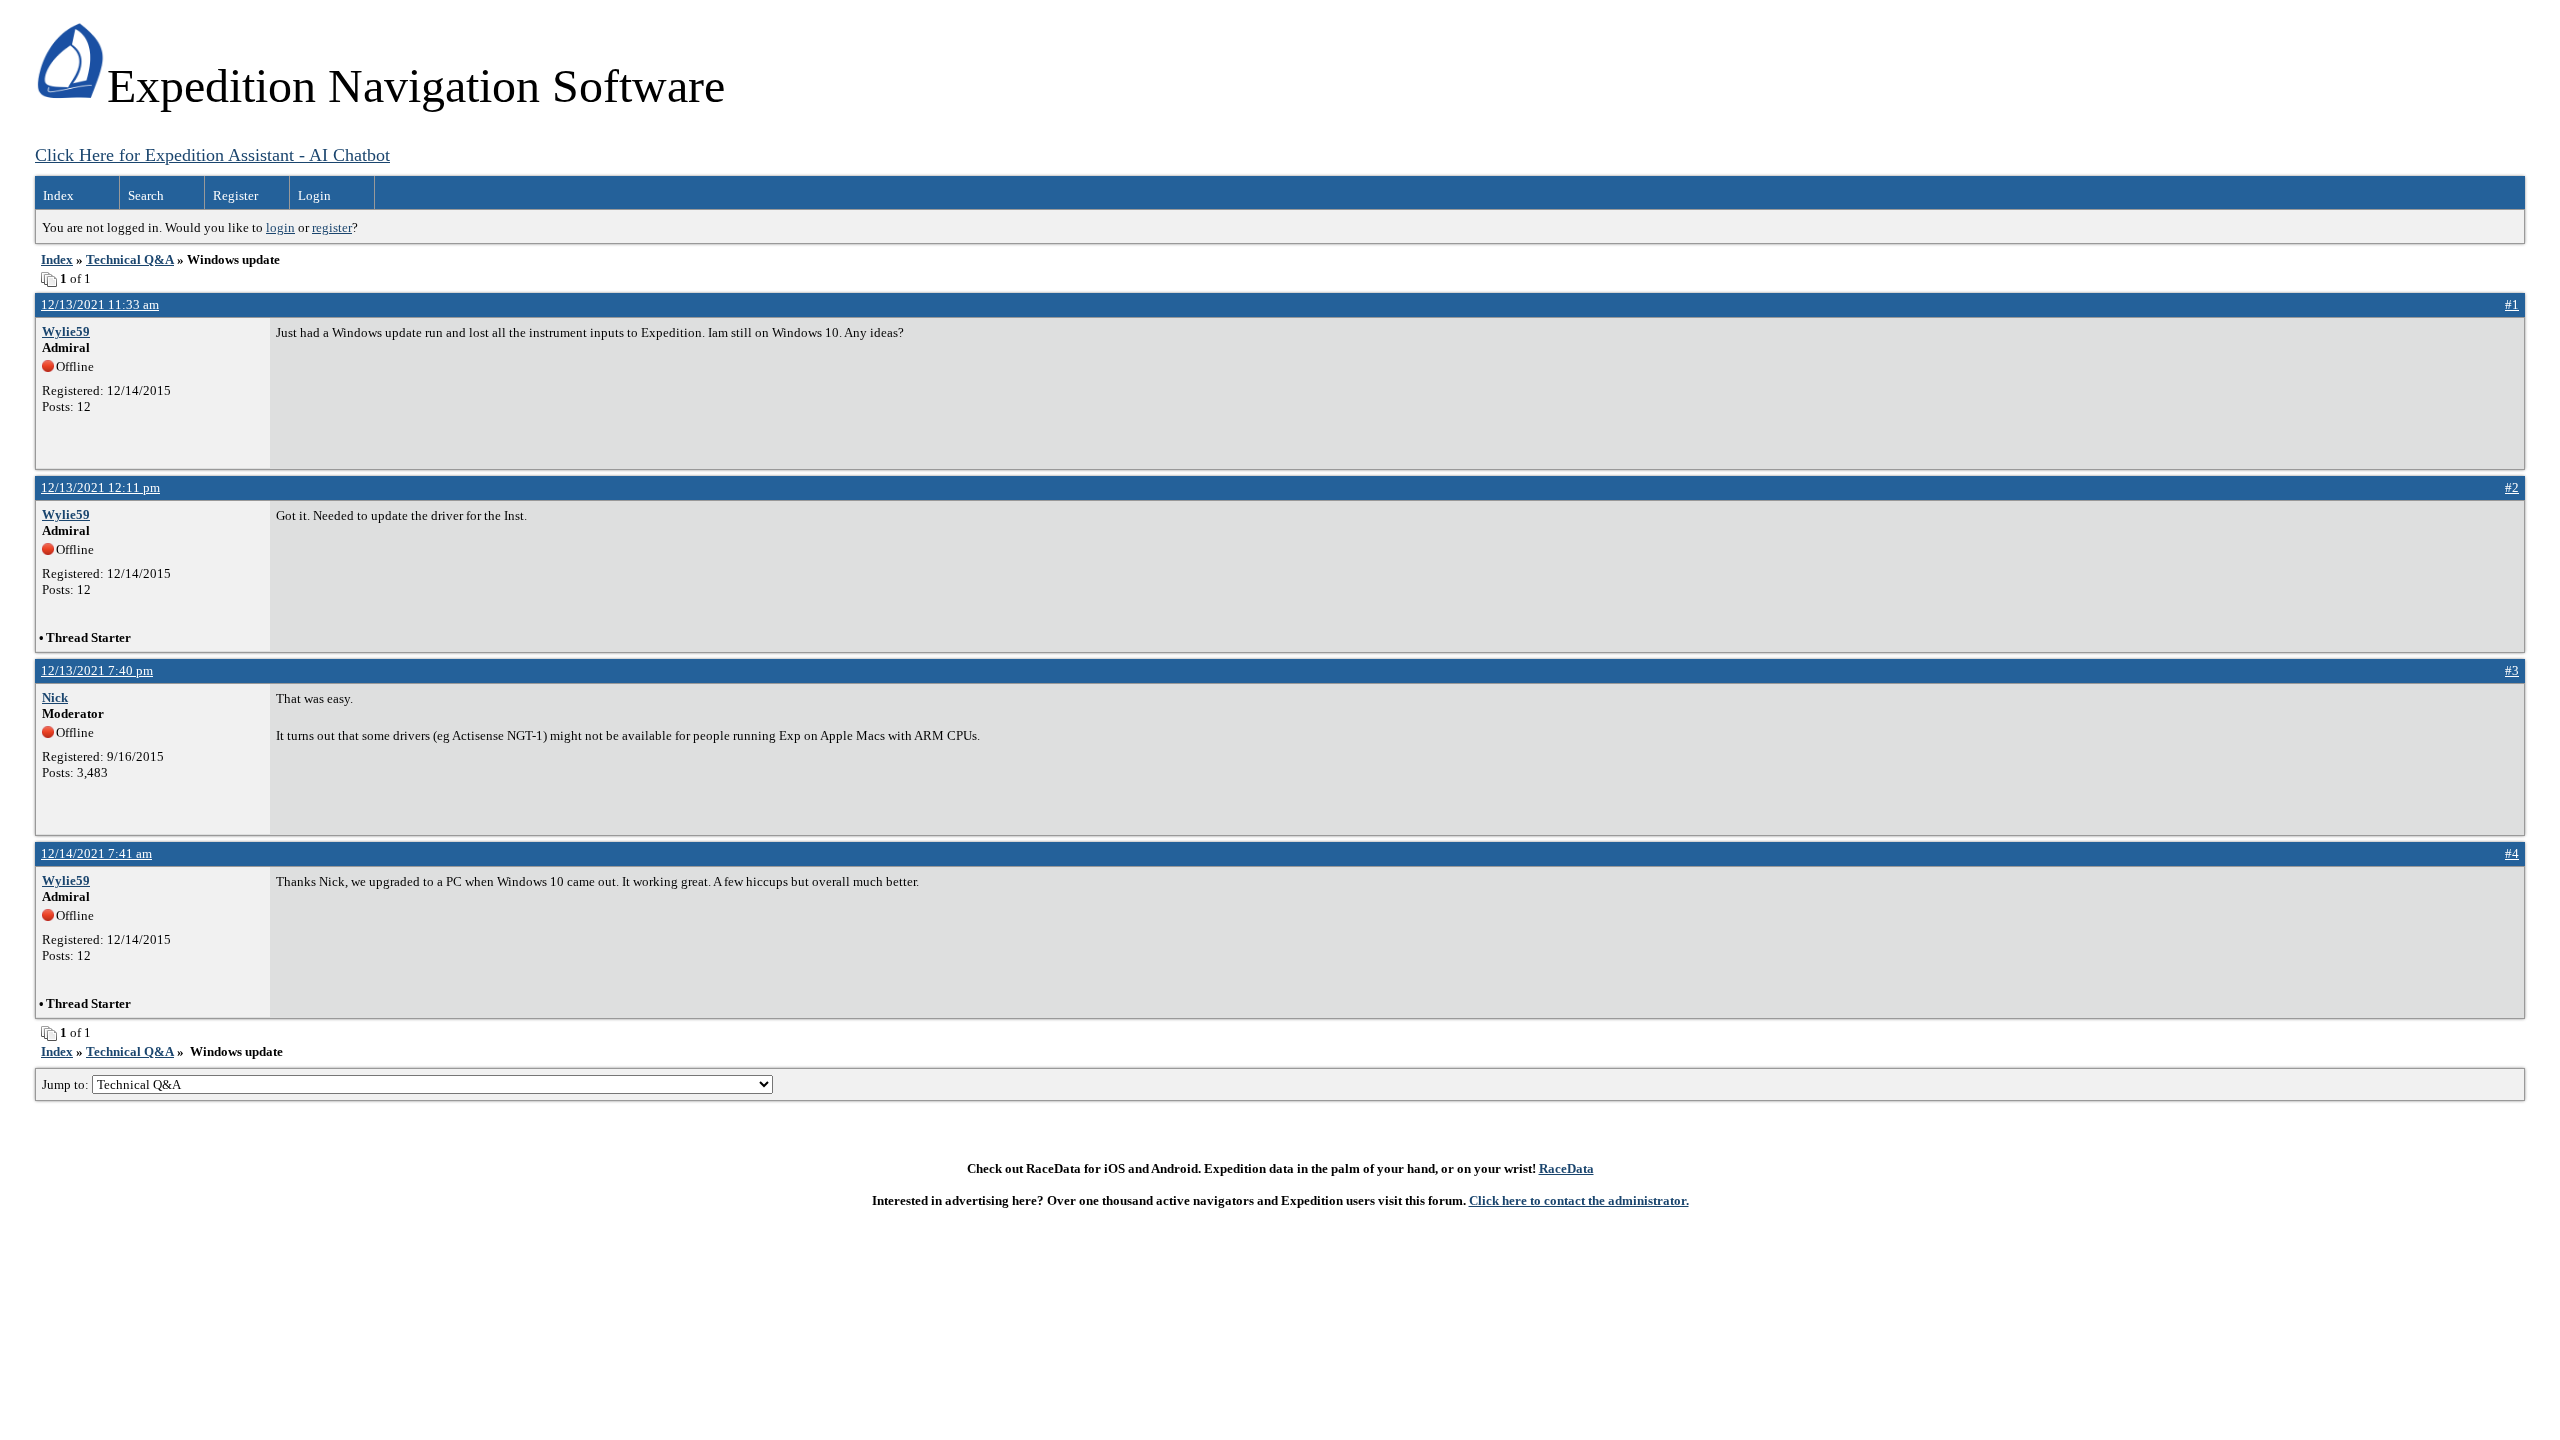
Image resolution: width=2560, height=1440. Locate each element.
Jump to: (67, 1084)
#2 (2512, 487)
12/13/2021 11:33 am (100, 304)
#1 (2512, 304)
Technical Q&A (130, 259)
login (280, 227)
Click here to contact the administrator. (1579, 1200)
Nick (55, 697)
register (332, 227)
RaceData (1566, 1168)
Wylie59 (66, 331)
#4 (2512, 853)
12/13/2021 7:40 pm (97, 670)
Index (58, 195)
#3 (2512, 670)
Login (314, 195)
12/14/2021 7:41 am (96, 853)
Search (146, 195)
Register (235, 195)
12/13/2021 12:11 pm (100, 487)
